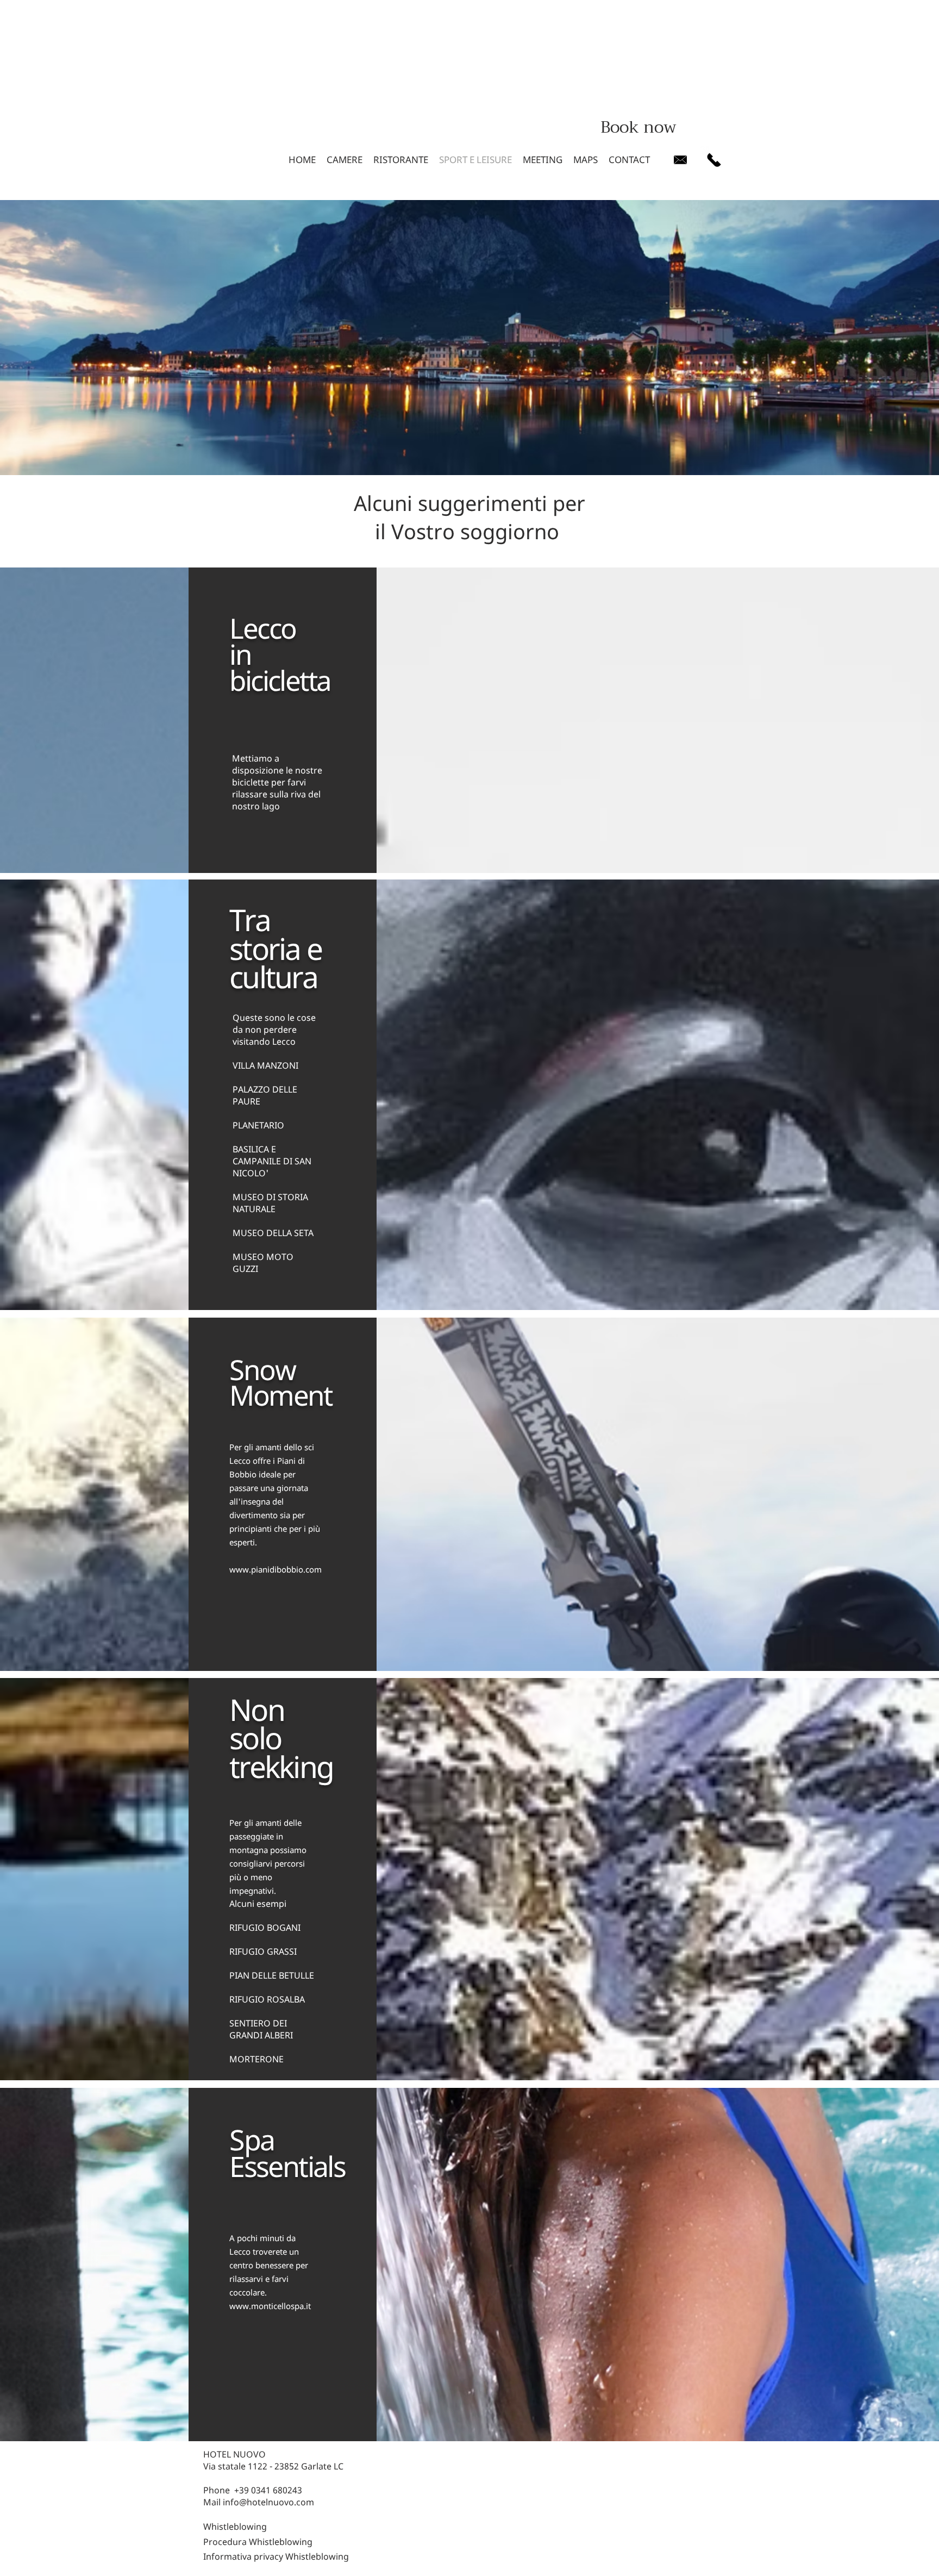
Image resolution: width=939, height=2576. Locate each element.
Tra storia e (278, 934)
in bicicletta (280, 680)
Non (260, 1709)
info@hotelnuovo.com (268, 2502)
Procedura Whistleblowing (258, 2542)
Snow (262, 1369)
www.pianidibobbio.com (276, 1569)
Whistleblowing (235, 2527)
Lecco (262, 628)
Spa (252, 2139)
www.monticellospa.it (270, 2306)
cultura (273, 977)
